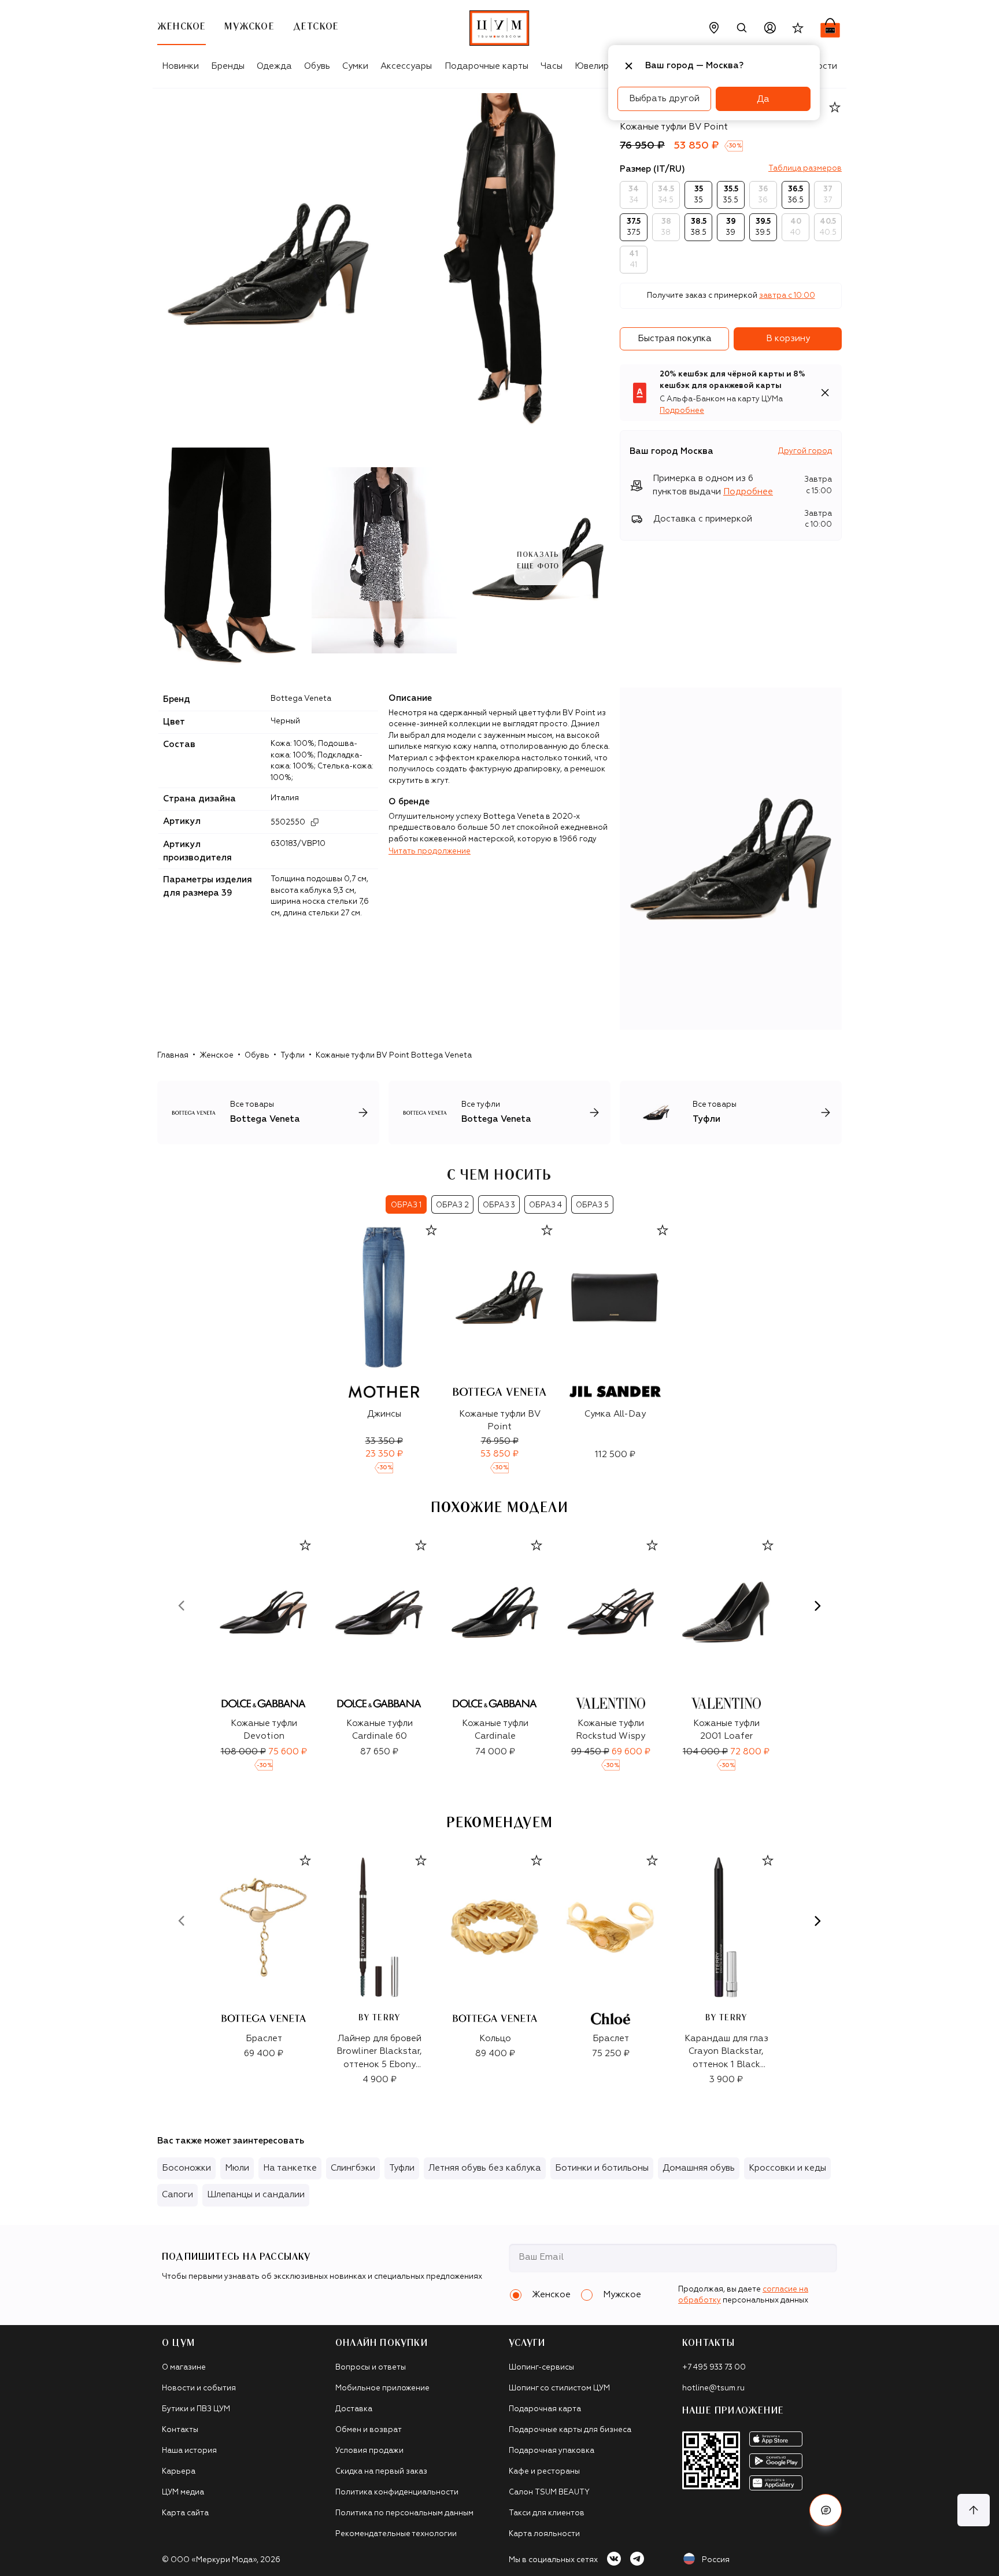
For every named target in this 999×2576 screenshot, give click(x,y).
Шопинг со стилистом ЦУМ (559, 2388)
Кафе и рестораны (544, 2472)
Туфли (293, 1056)
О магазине (184, 2368)
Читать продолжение (430, 851)
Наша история (189, 2451)
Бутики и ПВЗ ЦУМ (196, 2409)
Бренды (228, 66)
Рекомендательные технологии (396, 2534)
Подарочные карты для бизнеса (570, 2430)
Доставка (354, 2409)
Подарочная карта (545, 2409)
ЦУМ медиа (183, 2492)
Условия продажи (369, 2451)
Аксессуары (406, 66)
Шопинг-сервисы (541, 2368)
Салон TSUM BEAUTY (549, 2492)
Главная (173, 1056)
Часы (552, 66)
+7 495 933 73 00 (714, 2368)
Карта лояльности (544, 2534)
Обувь (317, 66)
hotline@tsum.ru (713, 2388)
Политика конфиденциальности (397, 2492)
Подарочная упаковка (552, 2451)
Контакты (180, 2430)
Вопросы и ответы (371, 2368)
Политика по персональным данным (404, 2513)
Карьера (179, 2472)
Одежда (274, 66)
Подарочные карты (486, 66)
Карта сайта (185, 2513)
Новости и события (199, 2388)
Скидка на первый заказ (381, 2472)
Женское (217, 1056)
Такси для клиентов (547, 2513)
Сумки (355, 66)
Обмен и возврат (369, 2430)
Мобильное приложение (382, 2388)
